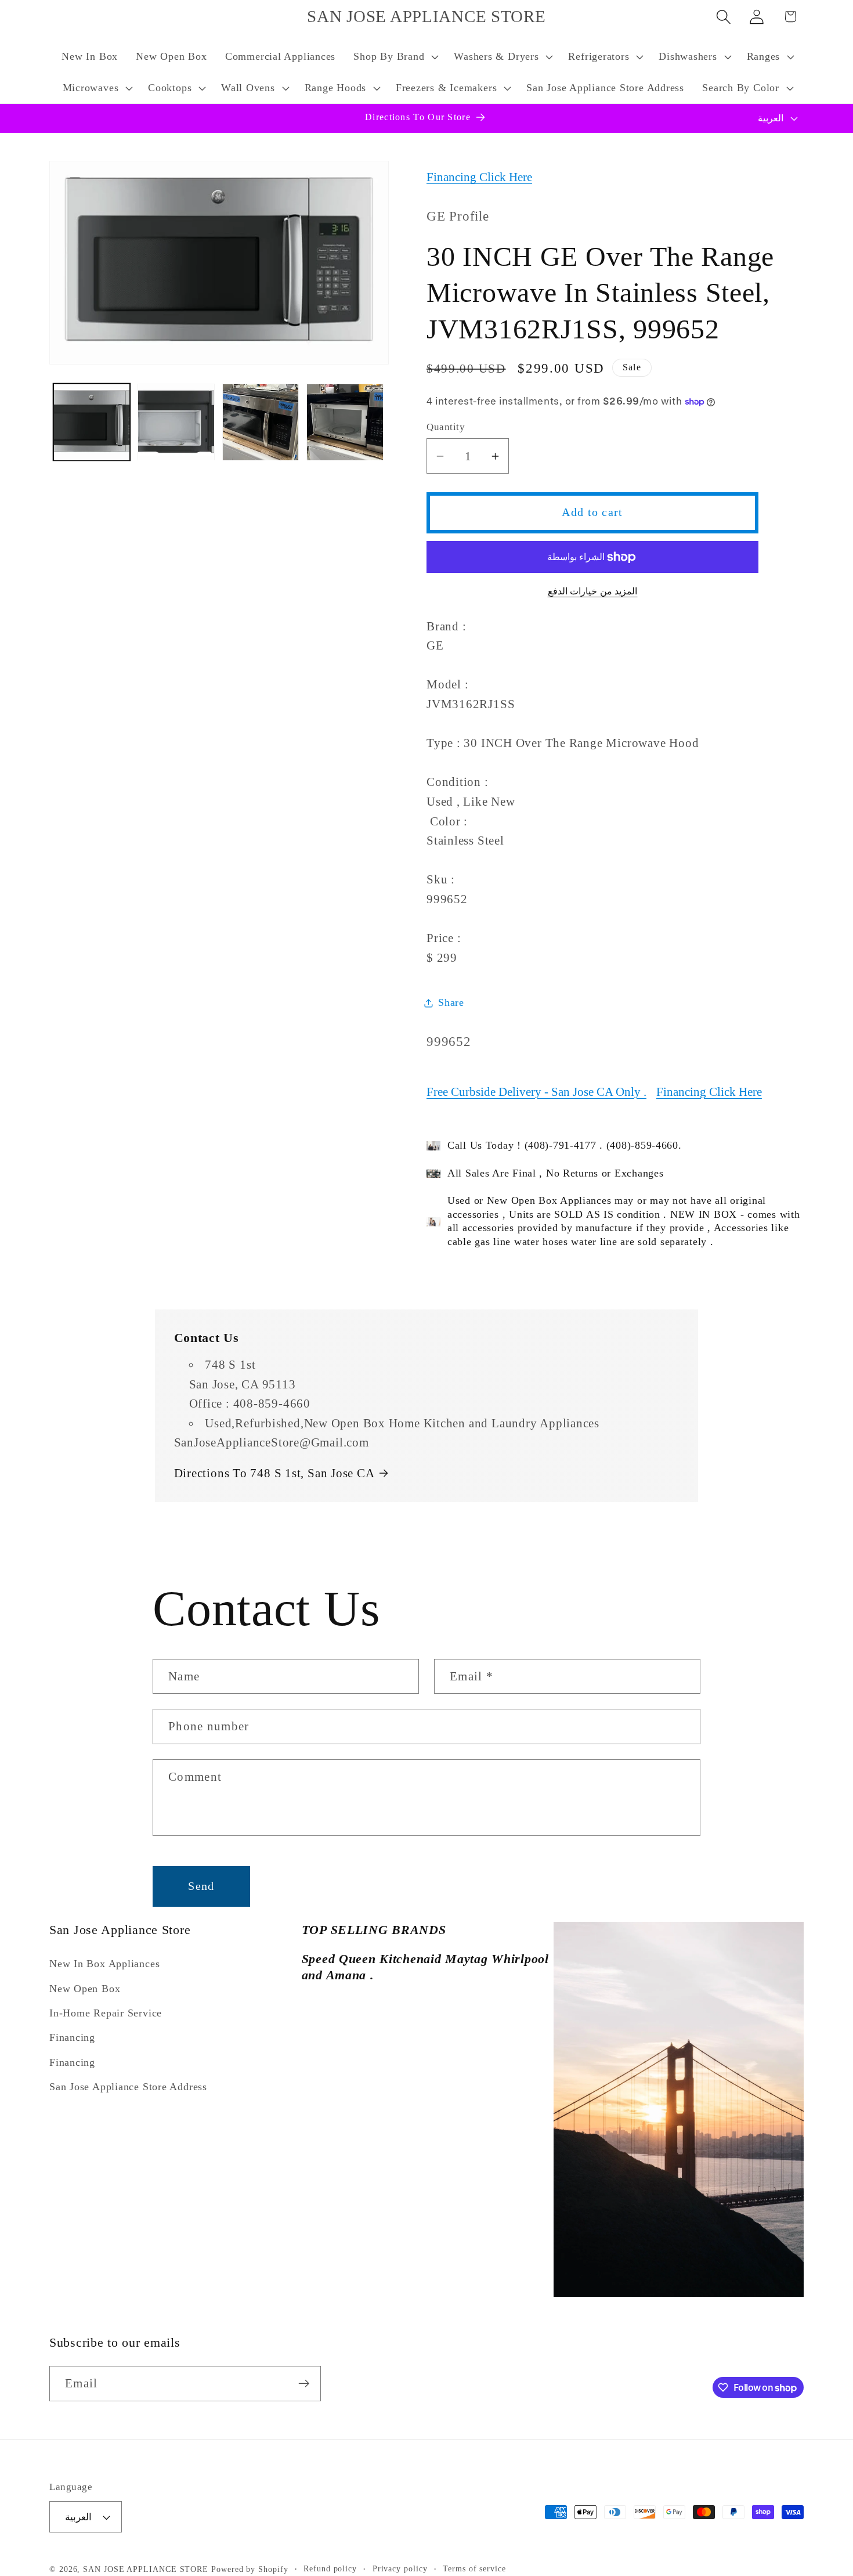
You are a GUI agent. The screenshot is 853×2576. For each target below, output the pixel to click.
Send (201, 1886)
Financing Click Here (479, 177)
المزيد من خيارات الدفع (593, 591)
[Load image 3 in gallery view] (261, 422)
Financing (72, 2037)
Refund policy (330, 2568)
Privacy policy (400, 2568)
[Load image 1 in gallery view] (92, 422)
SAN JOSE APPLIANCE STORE (146, 2569)
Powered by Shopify (250, 2569)
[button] (395, 57)
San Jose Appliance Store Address (128, 2087)
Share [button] (451, 1002)
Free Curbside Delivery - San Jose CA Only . (536, 1092)
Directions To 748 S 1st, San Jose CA (274, 1473)
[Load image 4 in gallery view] (345, 422)
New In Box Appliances (104, 1964)
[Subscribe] (304, 2384)
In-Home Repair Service (106, 2013)
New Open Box (85, 1989)
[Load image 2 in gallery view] (176, 422)
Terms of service (474, 2568)
